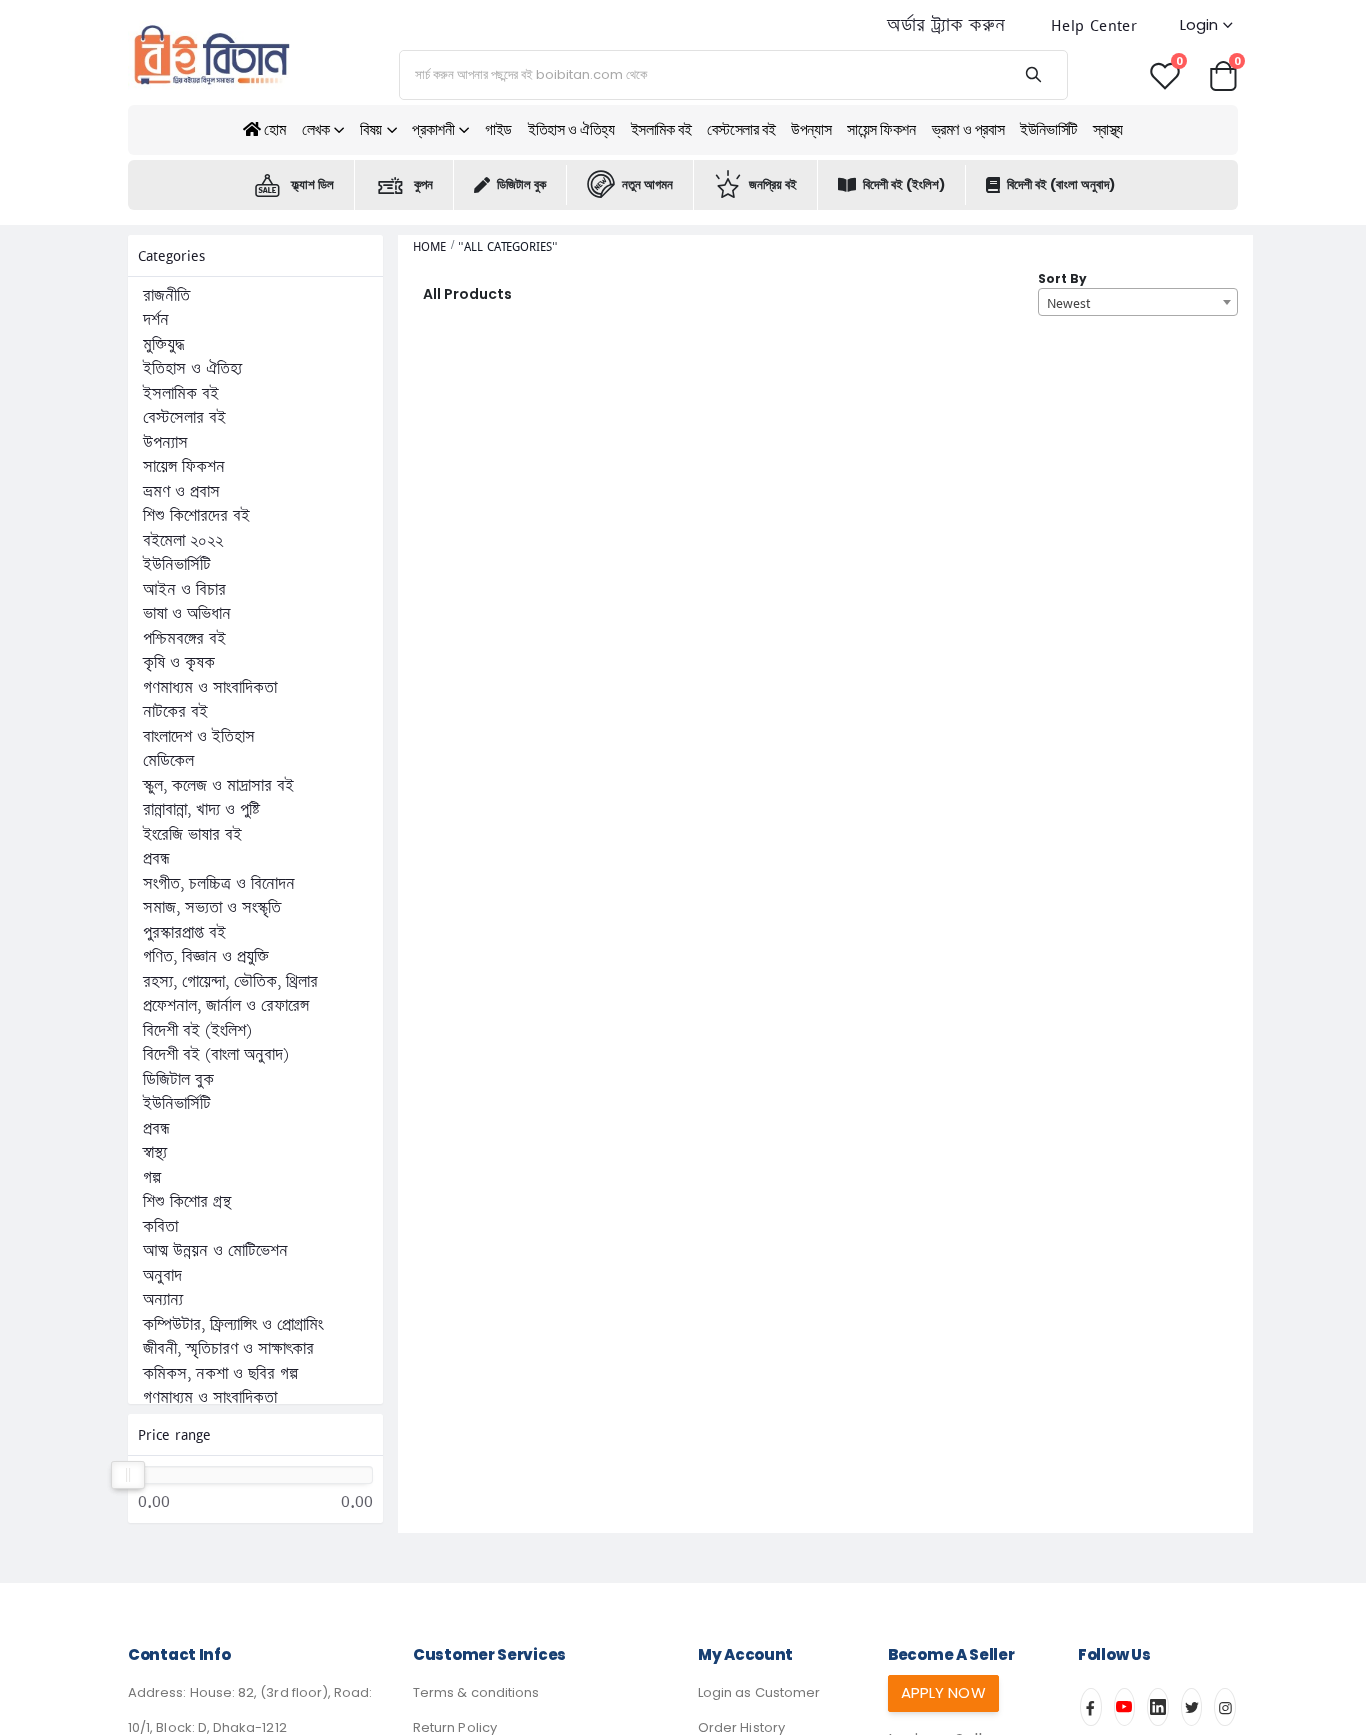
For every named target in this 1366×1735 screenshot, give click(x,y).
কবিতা (160, 1227)
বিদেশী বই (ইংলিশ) (904, 184)
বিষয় (371, 129)
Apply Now (943, 1692)
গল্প (152, 1178)
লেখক (316, 129)
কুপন (423, 184)
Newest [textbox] (1068, 303)
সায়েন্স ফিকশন (881, 129)
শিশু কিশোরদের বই (196, 516)
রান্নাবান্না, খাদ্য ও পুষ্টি (201, 810)
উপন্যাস (811, 129)
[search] (1032, 75)
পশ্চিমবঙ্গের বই (184, 639)
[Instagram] (1225, 1707)
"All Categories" (507, 246)
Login (1199, 24)
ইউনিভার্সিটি (1048, 129)
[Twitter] (1192, 1707)
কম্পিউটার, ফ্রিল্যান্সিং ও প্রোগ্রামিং (233, 1325)
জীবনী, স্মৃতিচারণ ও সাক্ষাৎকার (228, 1349)
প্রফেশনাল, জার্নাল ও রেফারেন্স (226, 1006)
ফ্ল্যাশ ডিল (312, 184)
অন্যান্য (163, 1300)
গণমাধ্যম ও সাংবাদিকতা (210, 688)
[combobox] (1138, 302)
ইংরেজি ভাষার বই (192, 835)
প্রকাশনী (433, 129)
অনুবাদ (162, 1276)
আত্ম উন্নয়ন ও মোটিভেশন (215, 1251)
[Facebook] (1091, 1707)
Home (429, 246)
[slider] (128, 1475)
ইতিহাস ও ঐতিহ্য (571, 129)
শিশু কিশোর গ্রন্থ (187, 1202)
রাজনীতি (166, 296)
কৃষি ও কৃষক (179, 663)
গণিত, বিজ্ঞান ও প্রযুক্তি (206, 957)
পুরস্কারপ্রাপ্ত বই (184, 933)
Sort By (1062, 278)
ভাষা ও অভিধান (187, 614)
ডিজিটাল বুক (521, 184)
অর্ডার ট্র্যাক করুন (946, 25)
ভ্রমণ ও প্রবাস (968, 129)
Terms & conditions (476, 1692)
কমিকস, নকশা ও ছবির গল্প (220, 1374)
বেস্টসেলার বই (741, 129)
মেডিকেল (168, 761)
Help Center (1094, 25)
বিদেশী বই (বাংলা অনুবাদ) (1061, 184)
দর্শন (156, 320)
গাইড (498, 129)
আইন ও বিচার (184, 590)
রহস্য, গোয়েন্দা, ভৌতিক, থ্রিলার (230, 982)
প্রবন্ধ (156, 859)
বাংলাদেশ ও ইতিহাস (199, 737)
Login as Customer (759, 1692)
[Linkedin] (1158, 1707)
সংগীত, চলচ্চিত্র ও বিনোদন (219, 884)
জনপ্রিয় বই (773, 184)
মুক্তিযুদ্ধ (163, 345)
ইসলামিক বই (661, 129)
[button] (1223, 74)
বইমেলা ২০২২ (183, 541)
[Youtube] (1125, 1707)
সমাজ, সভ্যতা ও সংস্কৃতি (212, 908)
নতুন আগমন (647, 184)
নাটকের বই (175, 712)
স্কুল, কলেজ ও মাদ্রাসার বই (218, 786)
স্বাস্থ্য (1108, 129)
